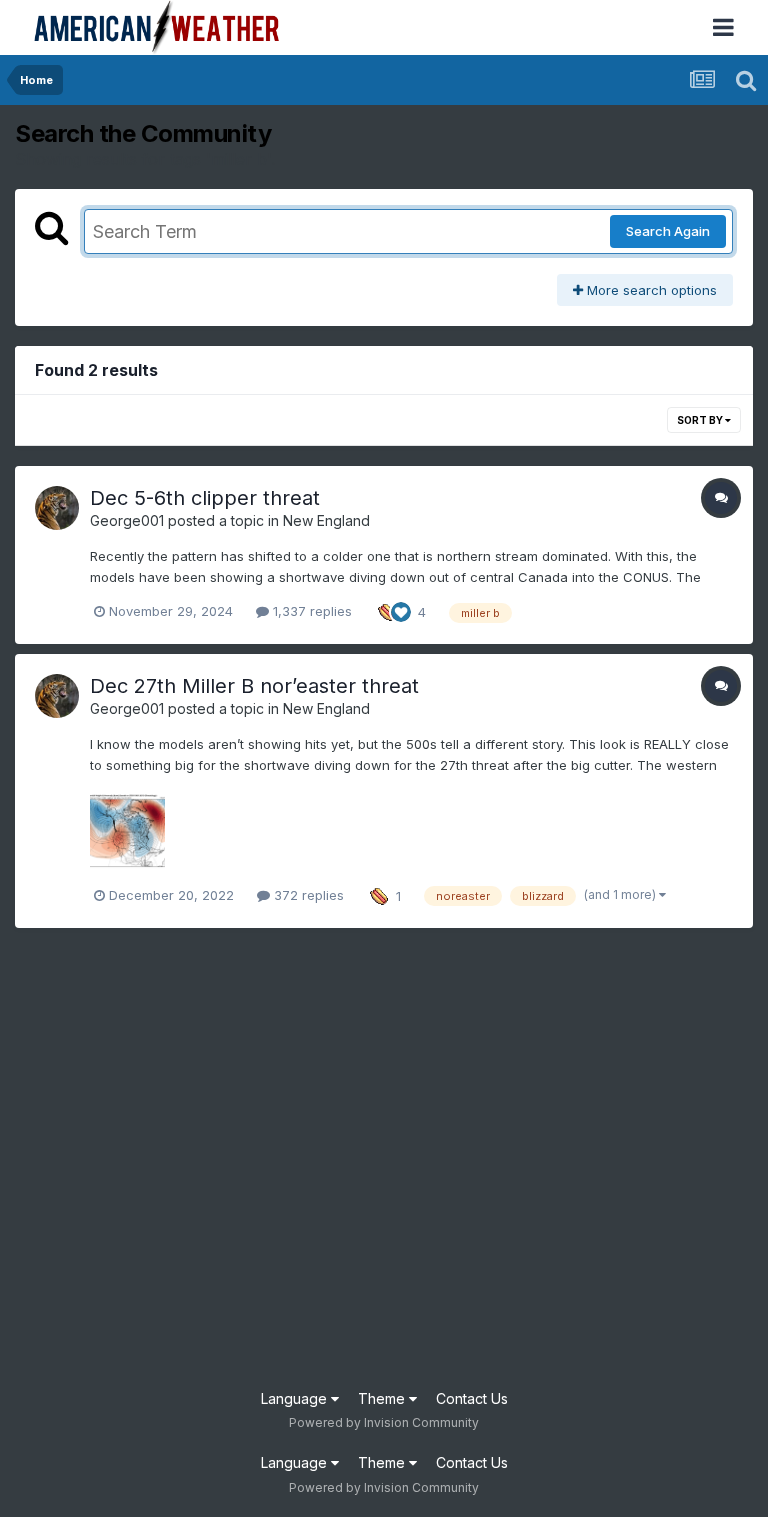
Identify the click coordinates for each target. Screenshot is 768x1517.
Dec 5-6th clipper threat (205, 498)
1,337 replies (310, 611)
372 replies (307, 895)
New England (326, 520)
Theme (383, 1398)
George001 (127, 520)
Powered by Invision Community (384, 1422)
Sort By (701, 420)
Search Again (668, 231)
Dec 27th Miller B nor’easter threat (254, 686)
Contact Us (472, 1398)
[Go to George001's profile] (57, 508)
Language (296, 1398)
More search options (650, 290)
